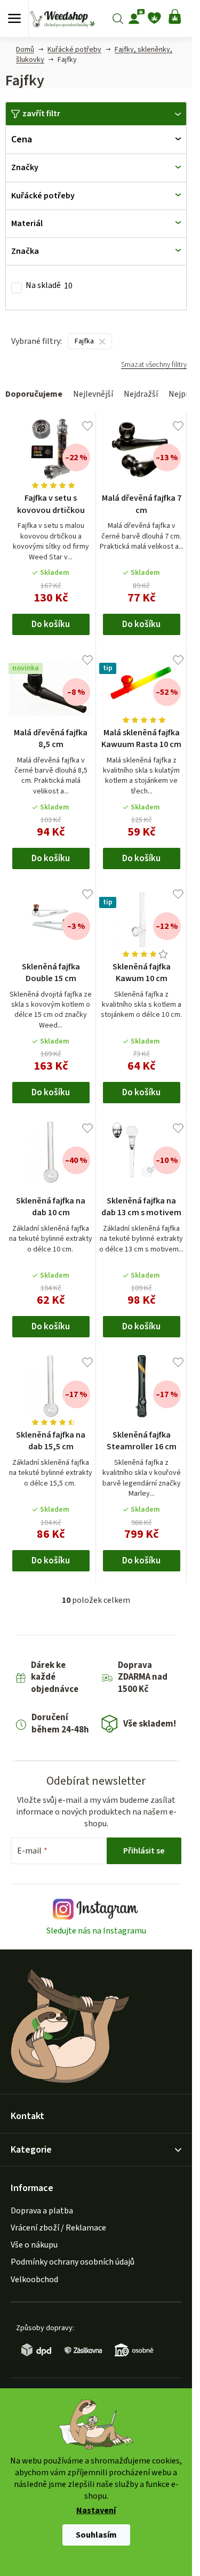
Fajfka (84, 341)
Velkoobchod (34, 2280)
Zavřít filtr (41, 114)
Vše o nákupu (34, 2245)
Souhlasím (96, 2535)
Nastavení (96, 2511)
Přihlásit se (144, 1851)
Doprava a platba (42, 2211)
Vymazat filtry (154, 369)
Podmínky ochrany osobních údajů (73, 2262)
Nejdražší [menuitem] (141, 394)
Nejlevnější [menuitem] (93, 394)
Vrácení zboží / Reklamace (58, 2228)
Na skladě (49, 286)
